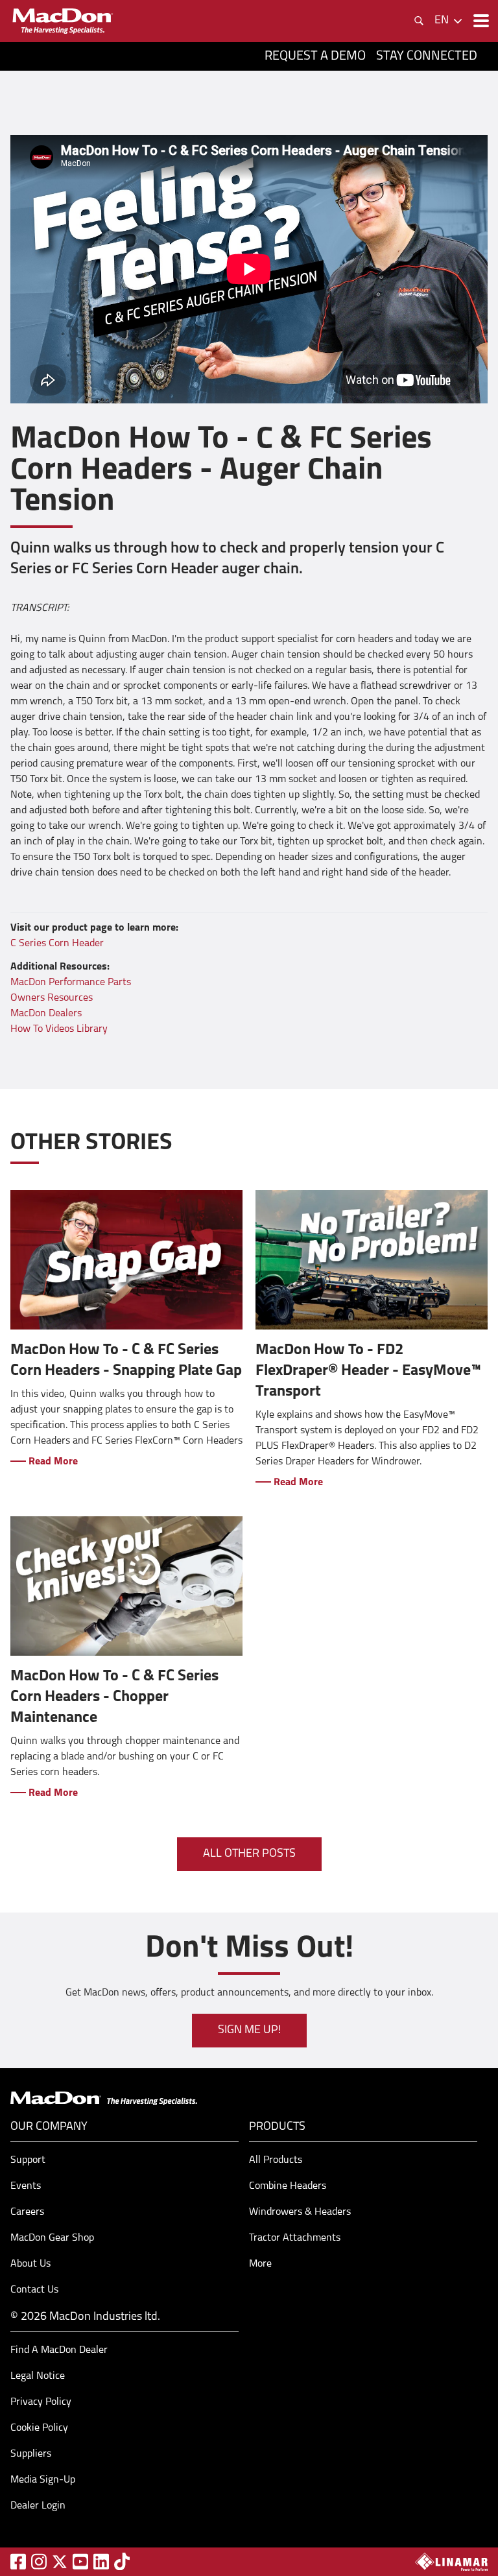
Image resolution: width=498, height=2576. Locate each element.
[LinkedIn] (101, 2561)
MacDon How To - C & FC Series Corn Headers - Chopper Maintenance (114, 1697)
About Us (30, 2264)
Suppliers (31, 2454)
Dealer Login (38, 2506)
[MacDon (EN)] (62, 21)
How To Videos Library (59, 1029)
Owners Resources (52, 998)
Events (26, 2186)
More (260, 2264)
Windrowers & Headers (300, 2212)
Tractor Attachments (295, 2238)
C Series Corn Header (57, 944)
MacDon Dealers (46, 1014)
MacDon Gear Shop (52, 2238)
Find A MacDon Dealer (59, 2350)
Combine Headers (288, 2186)
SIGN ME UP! (249, 2031)
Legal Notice (38, 2376)
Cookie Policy (39, 2428)
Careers (27, 2212)
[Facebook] (18, 2561)
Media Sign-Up (43, 2480)
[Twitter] (60, 2562)
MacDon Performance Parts (71, 983)
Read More (52, 1462)
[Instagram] (39, 2561)
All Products (276, 2160)
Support (28, 2160)
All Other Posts (249, 1854)
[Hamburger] (480, 21)
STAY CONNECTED (427, 56)
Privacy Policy (41, 2402)
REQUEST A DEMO (315, 56)
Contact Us (34, 2290)
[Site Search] (419, 21)
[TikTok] (122, 2561)
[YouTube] (80, 2561)
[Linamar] (451, 2562)
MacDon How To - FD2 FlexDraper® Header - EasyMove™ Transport (368, 1371)
